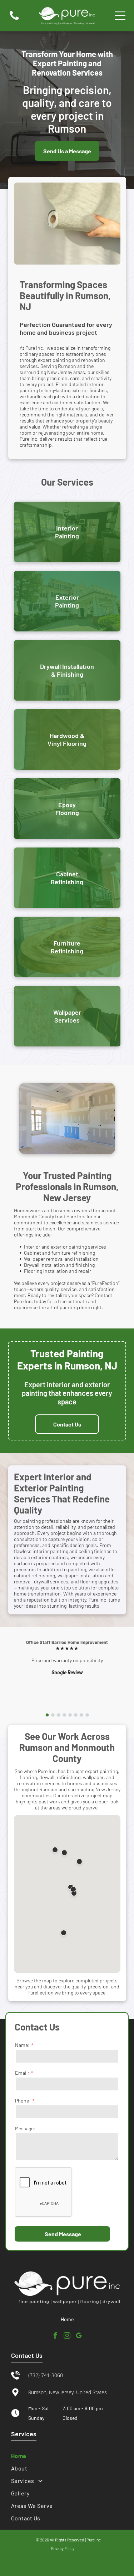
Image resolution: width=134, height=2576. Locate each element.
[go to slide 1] (47, 1715)
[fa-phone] (14, 19)
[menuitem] (67, 2456)
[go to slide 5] (70, 1715)
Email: (22, 2073)
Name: (22, 2045)
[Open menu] (120, 16)
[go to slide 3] (59, 1715)
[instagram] (67, 2337)
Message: (25, 2128)
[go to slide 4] (64, 1715)
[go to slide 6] (76, 1715)
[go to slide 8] (87, 1715)
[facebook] (55, 2337)
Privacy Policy (63, 2548)
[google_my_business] (79, 2337)
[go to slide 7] (81, 1715)
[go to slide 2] (53, 1715)
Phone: (23, 2101)
